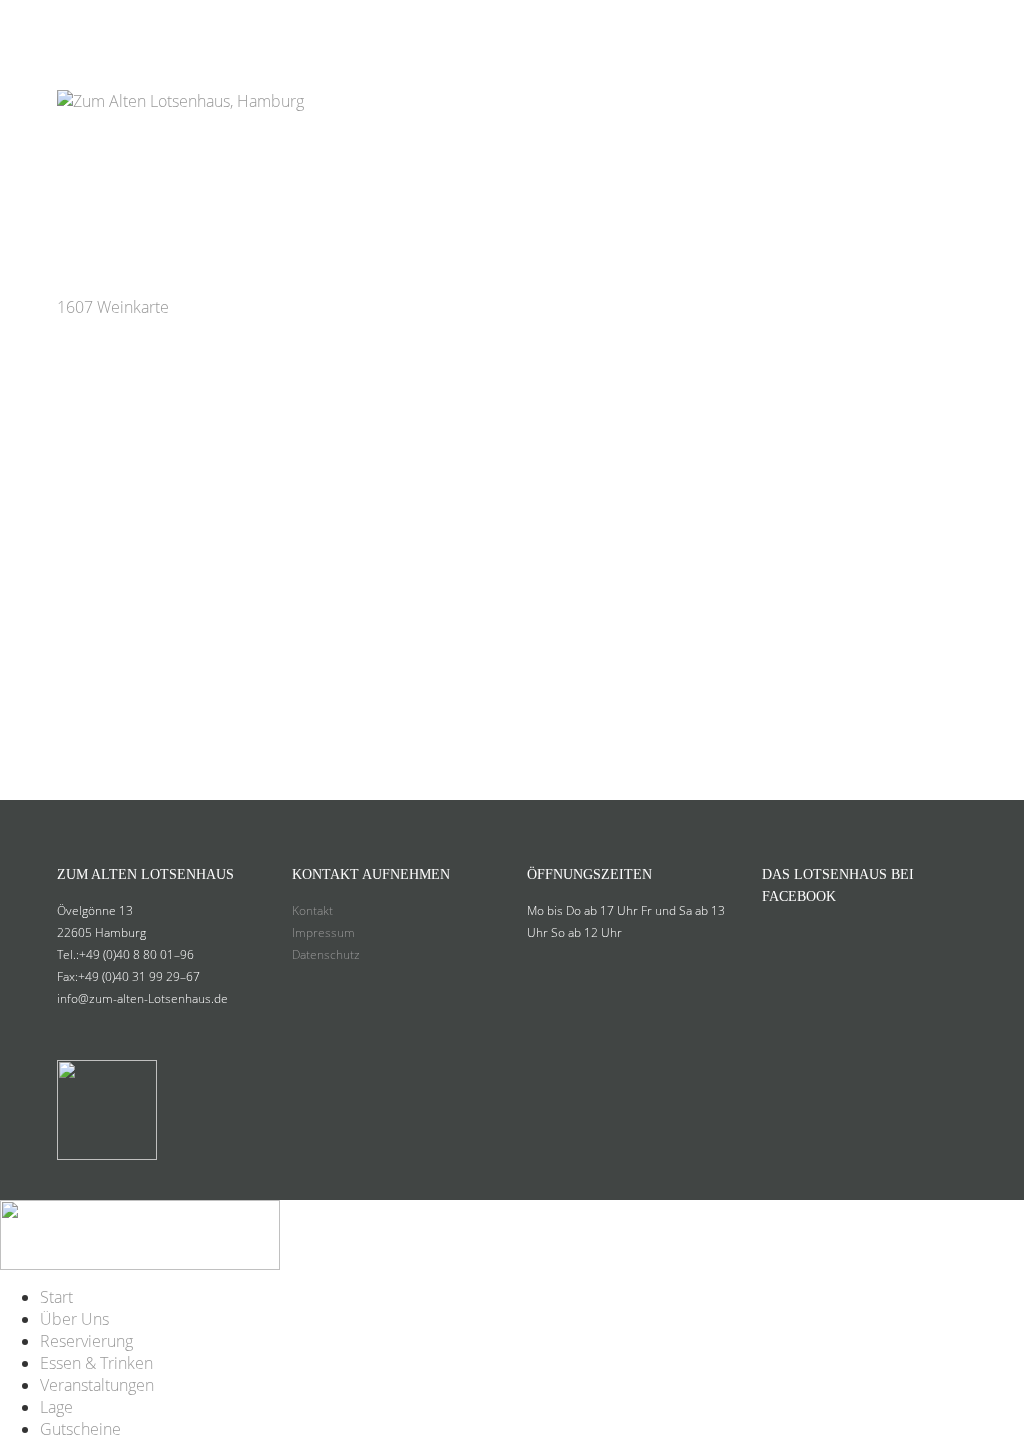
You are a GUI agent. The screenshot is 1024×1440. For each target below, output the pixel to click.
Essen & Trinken (540, 23)
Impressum (323, 932)
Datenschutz (326, 954)
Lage (827, 23)
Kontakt (312, 910)
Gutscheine (915, 23)
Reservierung (392, 23)
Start (194, 23)
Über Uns (274, 23)
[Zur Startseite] (180, 74)
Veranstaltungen (708, 23)
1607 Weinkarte (113, 307)
